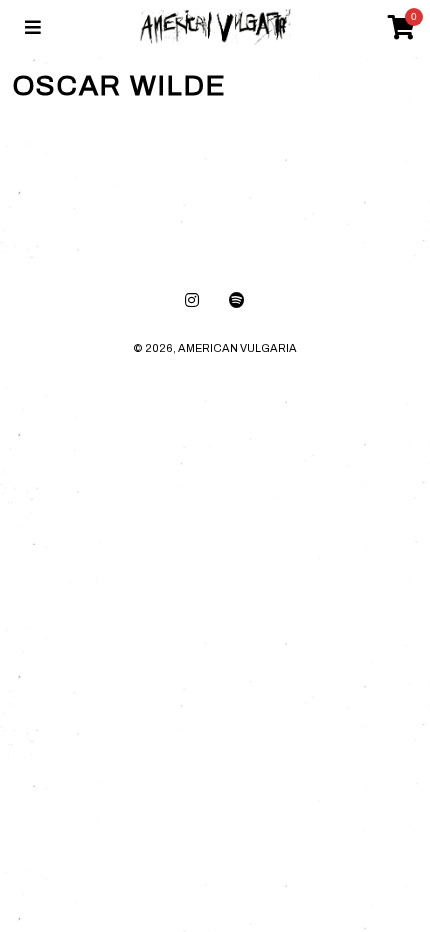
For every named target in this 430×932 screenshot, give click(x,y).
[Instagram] (192, 300)
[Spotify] (237, 300)
